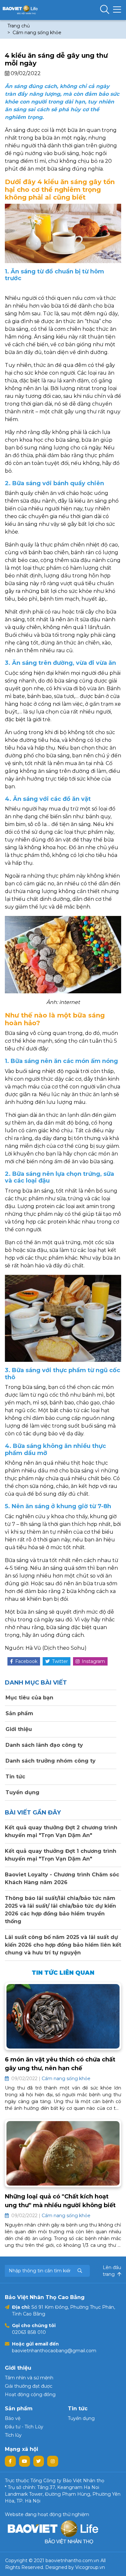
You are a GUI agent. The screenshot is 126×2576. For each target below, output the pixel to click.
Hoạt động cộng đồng (30, 2394)
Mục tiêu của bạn (29, 1698)
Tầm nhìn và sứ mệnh (29, 2378)
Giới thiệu (18, 1729)
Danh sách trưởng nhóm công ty (50, 1761)
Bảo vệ (13, 2418)
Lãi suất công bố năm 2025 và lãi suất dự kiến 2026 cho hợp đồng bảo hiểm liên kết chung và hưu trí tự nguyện (63, 1945)
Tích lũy (13, 2435)
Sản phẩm (19, 1713)
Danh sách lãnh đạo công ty (43, 1745)
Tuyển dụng (22, 1792)
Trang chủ (19, 26)
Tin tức (15, 1777)
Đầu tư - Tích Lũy (24, 2427)
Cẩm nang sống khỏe (37, 33)
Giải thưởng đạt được (29, 2386)
